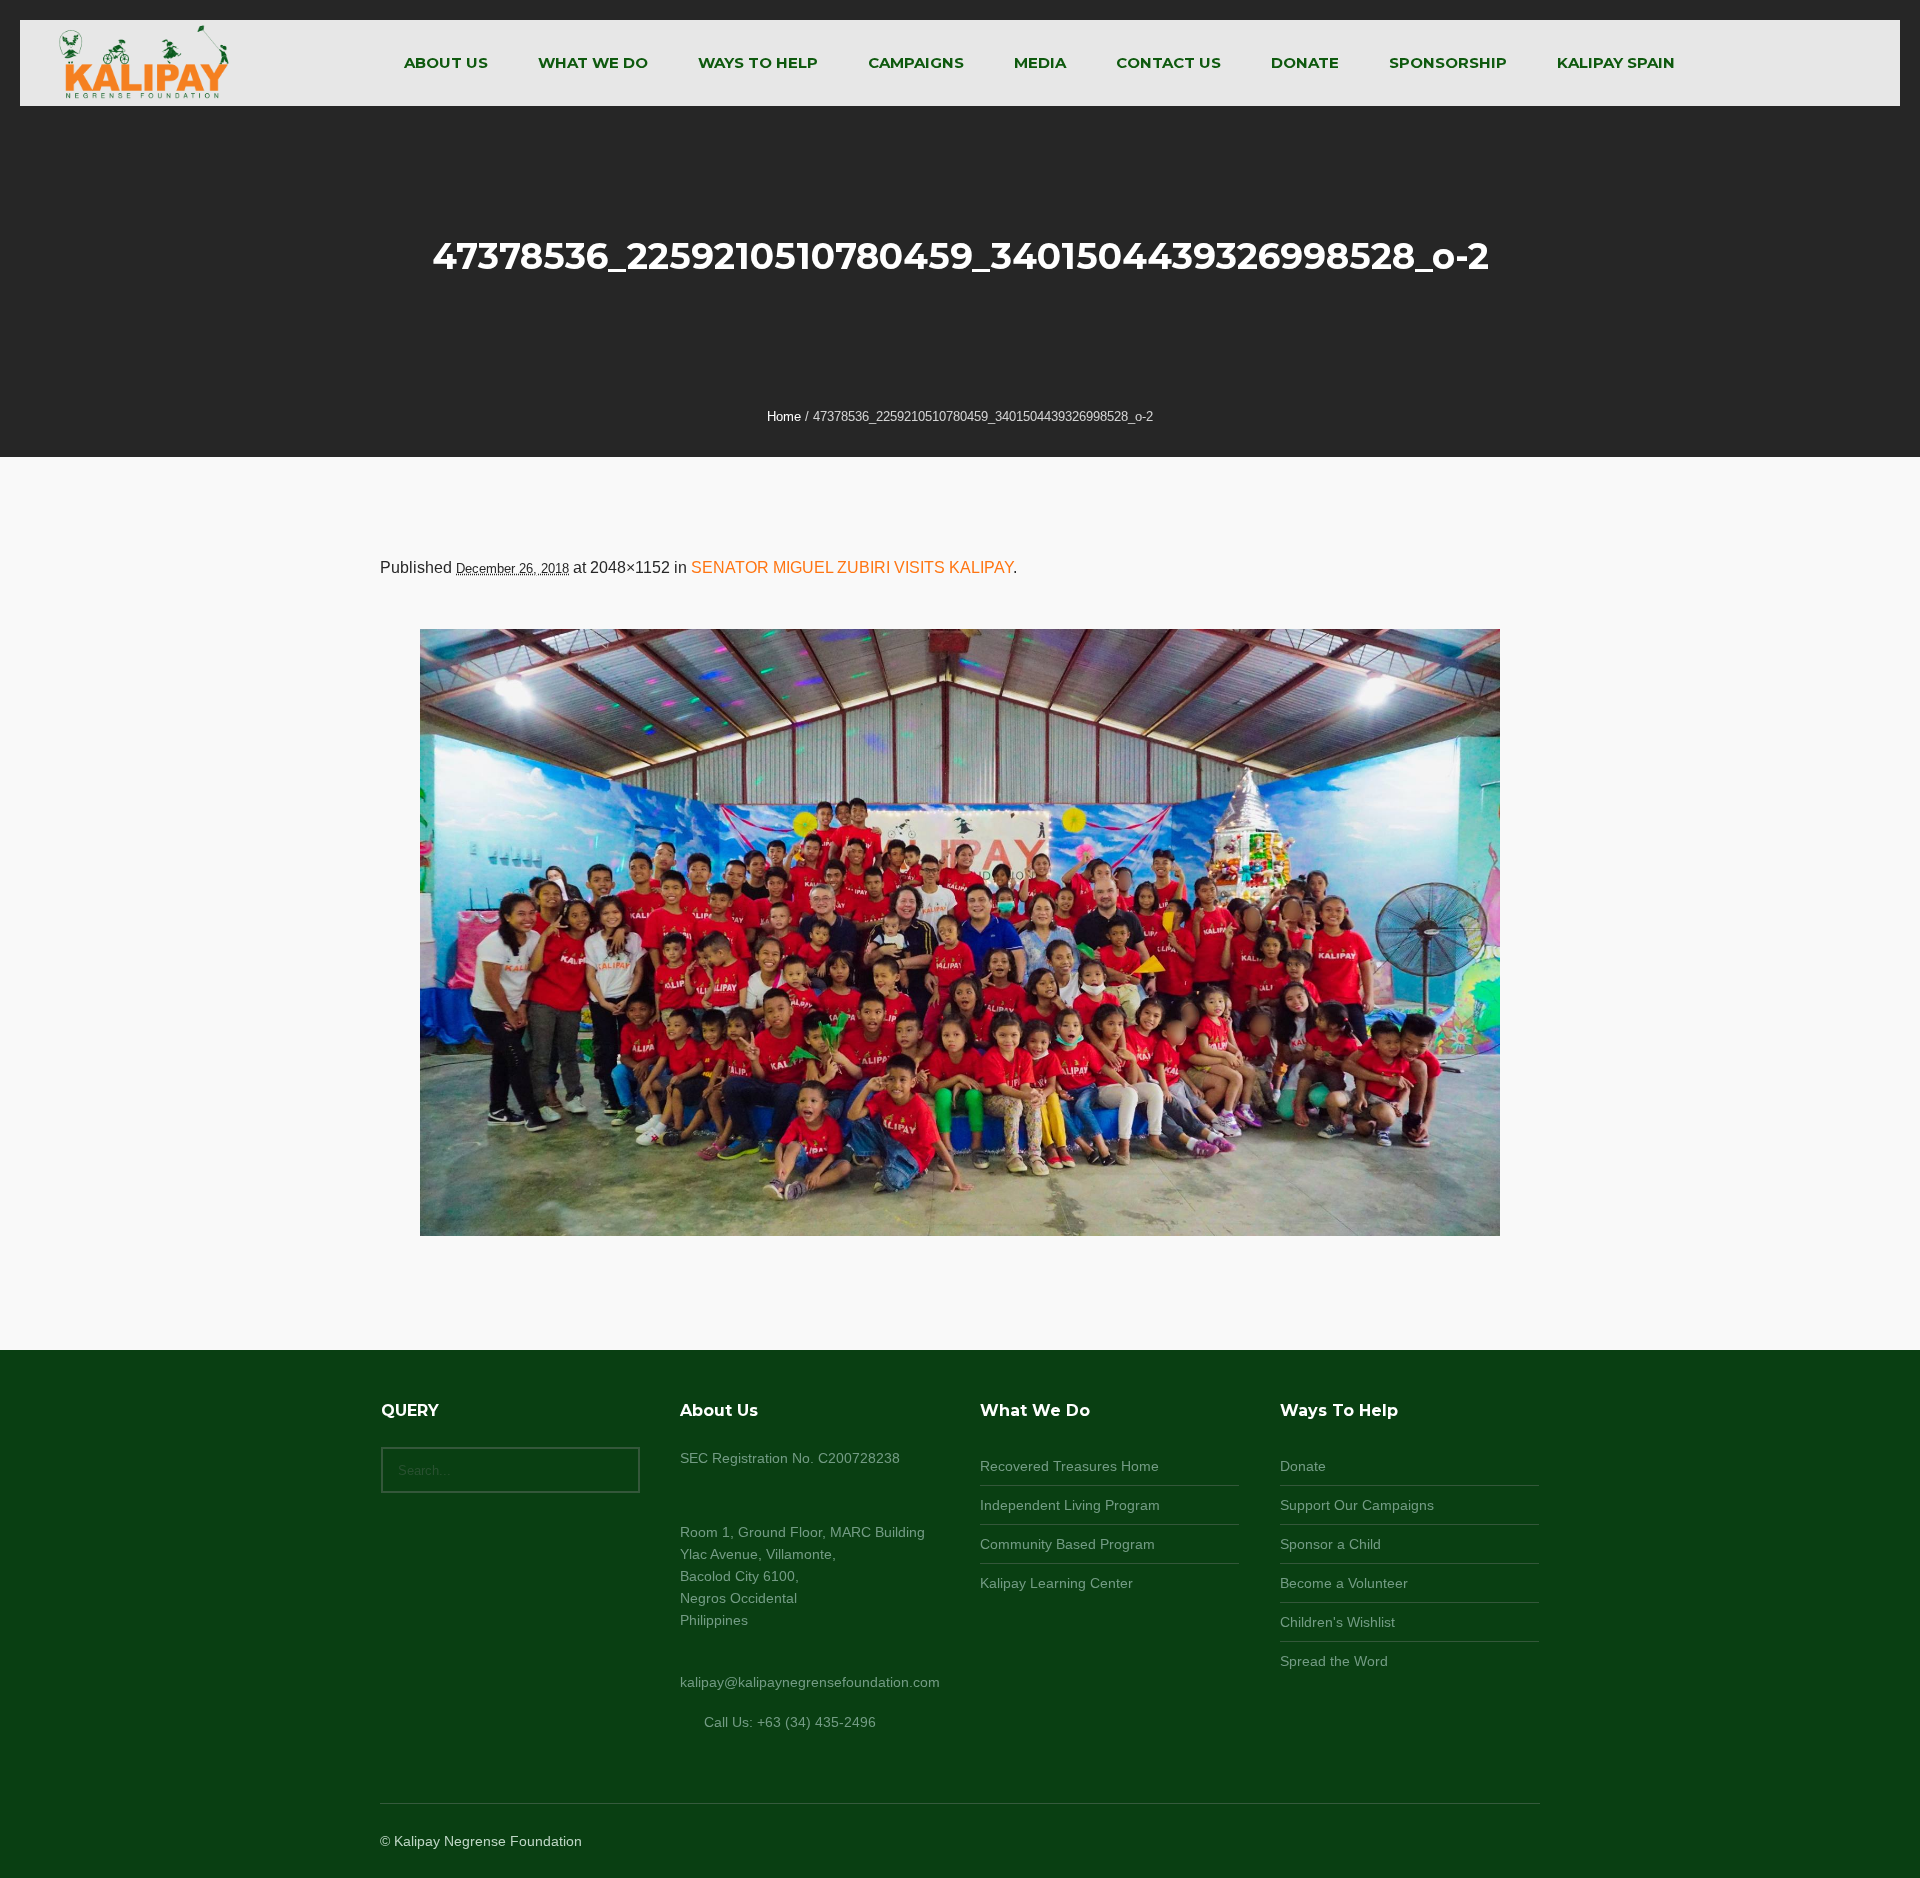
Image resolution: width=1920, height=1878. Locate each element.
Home (784, 416)
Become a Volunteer (1344, 1583)
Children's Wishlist (1337, 1622)
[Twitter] (1502, 1843)
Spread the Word (1334, 1661)
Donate (1303, 1466)
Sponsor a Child (1330, 1544)
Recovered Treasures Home (1069, 1466)
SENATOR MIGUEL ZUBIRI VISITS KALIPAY (852, 567)
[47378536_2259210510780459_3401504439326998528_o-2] (960, 933)
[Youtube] (1526, 1843)
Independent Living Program (1070, 1505)
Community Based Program (1067, 1544)
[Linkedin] (1430, 1843)
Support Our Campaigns (1357, 1505)
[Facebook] (1454, 1843)
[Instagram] (1478, 1843)
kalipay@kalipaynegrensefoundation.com (810, 1682)
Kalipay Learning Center (1056, 1583)
